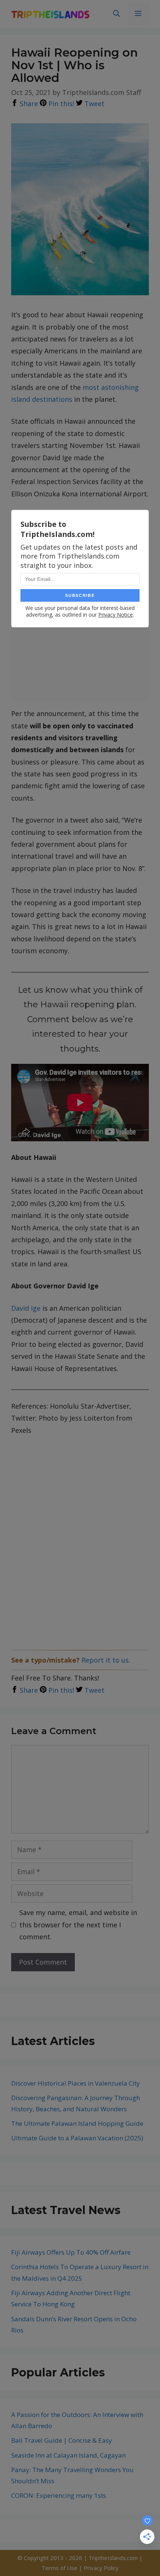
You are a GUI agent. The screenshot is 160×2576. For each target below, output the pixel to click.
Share (28, 104)
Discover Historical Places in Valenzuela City (76, 2083)
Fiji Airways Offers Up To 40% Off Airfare (71, 2252)
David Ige (26, 1308)
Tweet (94, 104)
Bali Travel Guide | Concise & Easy (62, 2440)
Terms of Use (60, 2568)
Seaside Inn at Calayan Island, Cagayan (68, 2455)
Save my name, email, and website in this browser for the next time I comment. (78, 1925)
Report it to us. (106, 1660)
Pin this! (60, 104)
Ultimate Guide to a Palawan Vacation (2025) (77, 2138)
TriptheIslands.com (113, 2558)
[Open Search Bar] (116, 14)
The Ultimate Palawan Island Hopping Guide (77, 2123)
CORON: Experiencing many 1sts (59, 2495)
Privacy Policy (101, 2568)
